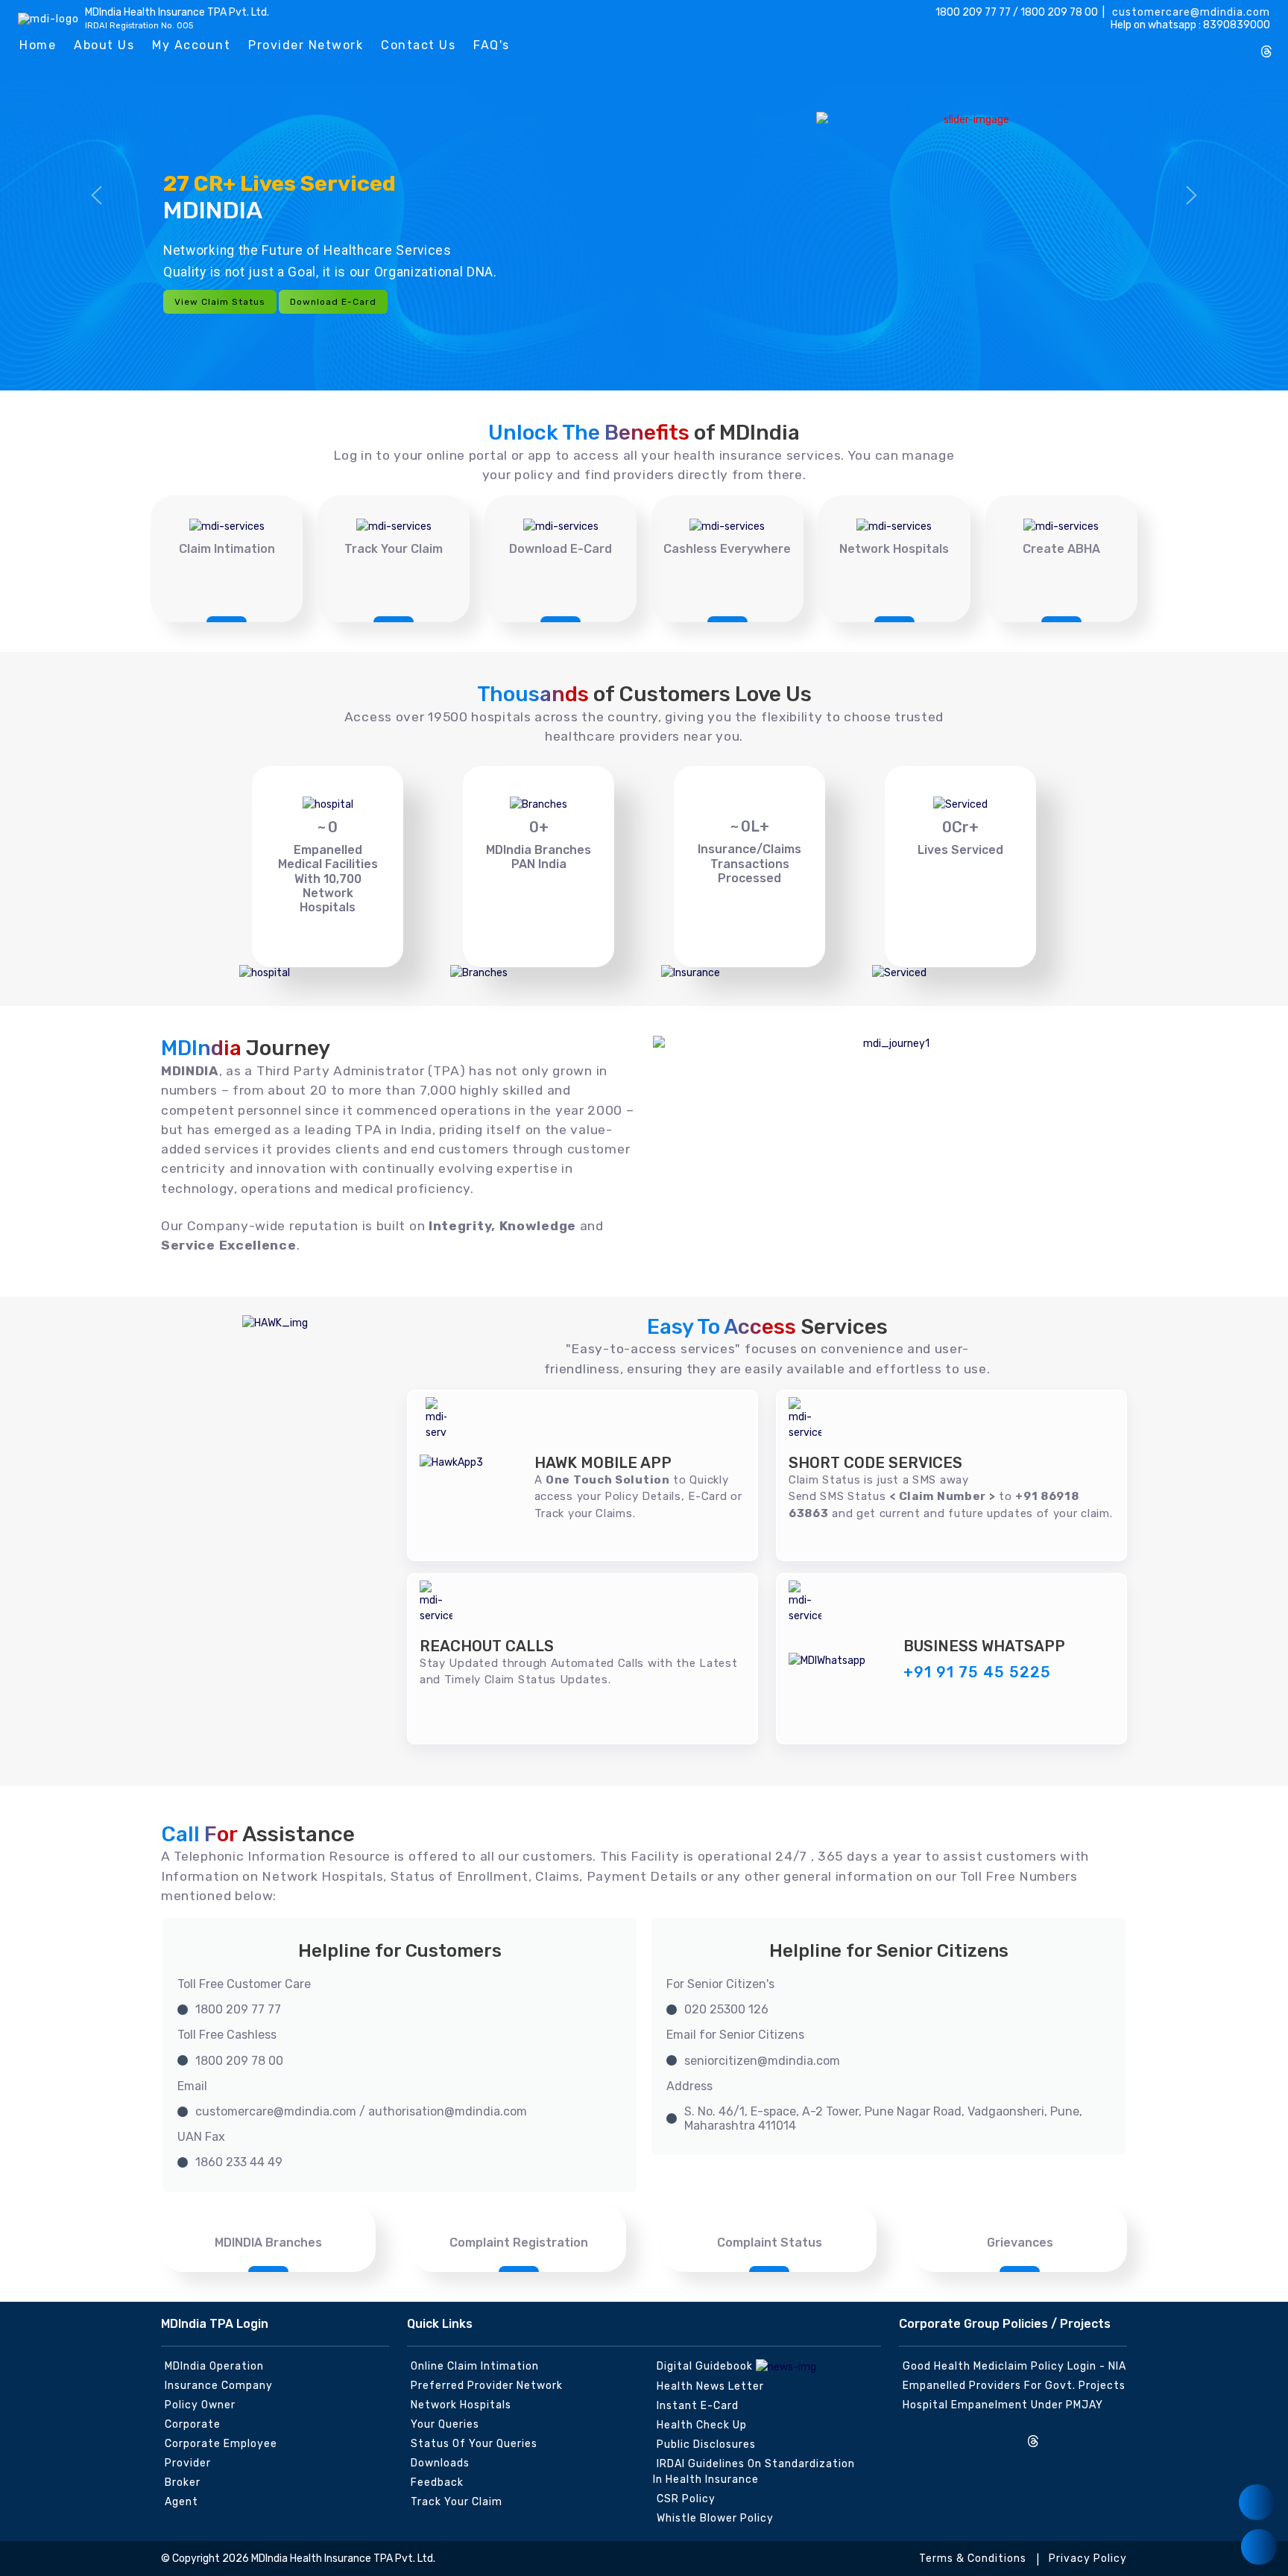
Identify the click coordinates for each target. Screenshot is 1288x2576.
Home (38, 45)
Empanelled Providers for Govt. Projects (1014, 2386)
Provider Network (306, 45)
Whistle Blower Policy (715, 2518)
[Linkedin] (1217, 46)
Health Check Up (702, 2425)
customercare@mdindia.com (1190, 12)
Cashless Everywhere (727, 549)
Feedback (437, 2482)
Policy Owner (200, 2405)
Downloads (440, 2463)
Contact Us (418, 45)
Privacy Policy (1088, 2558)
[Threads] (1266, 53)
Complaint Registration (519, 2243)
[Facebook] (1168, 46)
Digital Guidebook (706, 2366)
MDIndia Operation (214, 2366)
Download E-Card (333, 302)
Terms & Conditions (973, 2558)
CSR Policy (686, 2499)
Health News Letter (710, 2386)
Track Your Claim (394, 549)
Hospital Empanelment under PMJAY (1003, 2405)
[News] (1257, 2502)
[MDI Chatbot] (1259, 2547)
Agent (181, 2502)
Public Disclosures (706, 2444)
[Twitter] (1193, 46)
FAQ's (492, 45)
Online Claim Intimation (475, 2366)
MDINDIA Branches (268, 2243)
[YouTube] (1242, 46)
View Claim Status (220, 302)
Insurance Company (219, 2386)
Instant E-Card (698, 2406)
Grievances (1020, 2243)
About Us (104, 45)
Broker (183, 2482)
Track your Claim (457, 2502)
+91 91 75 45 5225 (977, 1672)
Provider (188, 2463)
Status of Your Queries (474, 2444)
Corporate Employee (221, 2444)
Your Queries (445, 2424)
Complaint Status (770, 2243)
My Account (191, 45)
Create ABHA (1061, 549)
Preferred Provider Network (487, 2386)
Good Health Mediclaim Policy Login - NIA (1014, 2366)
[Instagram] (1143, 46)
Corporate (193, 2424)
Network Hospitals (894, 549)
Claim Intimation (227, 549)
